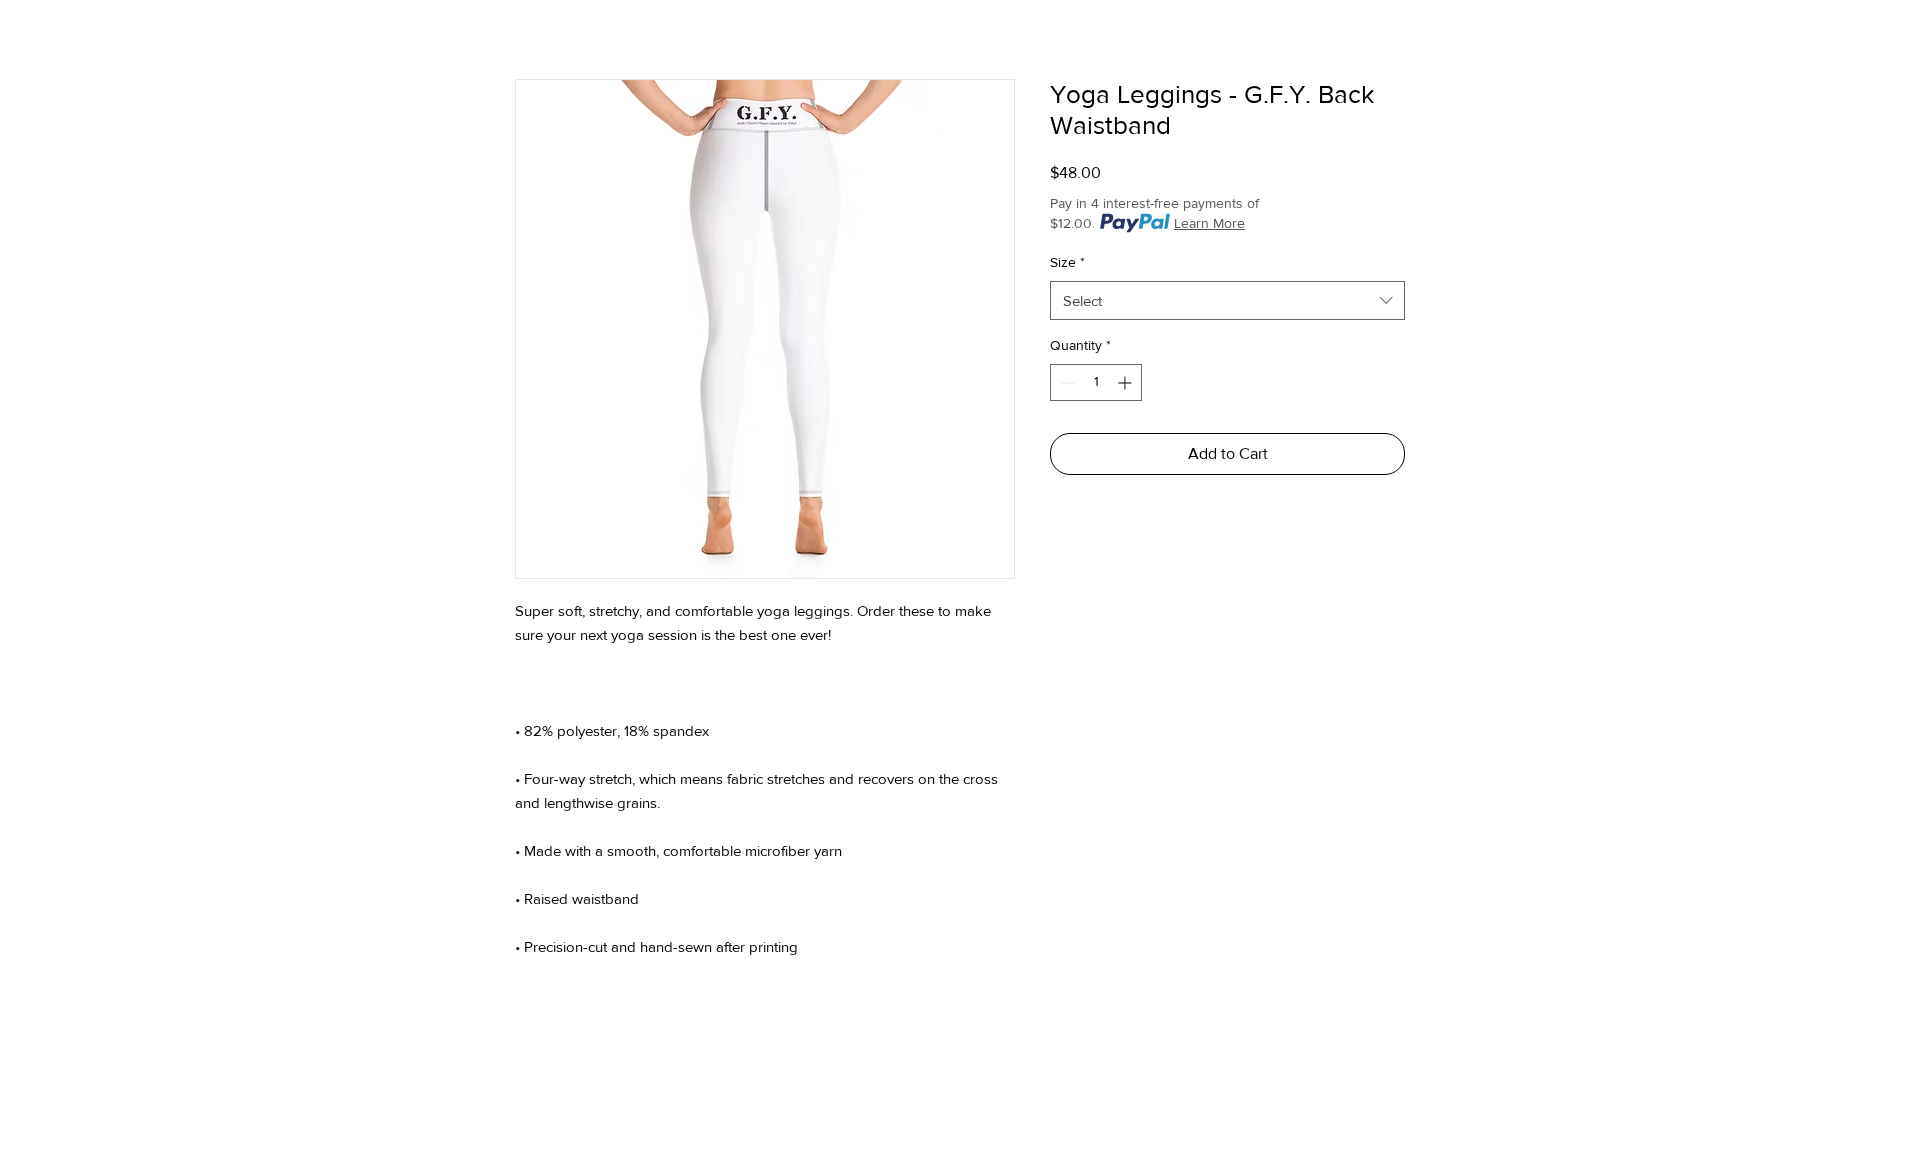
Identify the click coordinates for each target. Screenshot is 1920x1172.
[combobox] (1227, 300)
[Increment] (1126, 382)
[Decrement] (1065, 382)
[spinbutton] (1096, 382)
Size (1067, 262)
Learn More (1209, 223)
